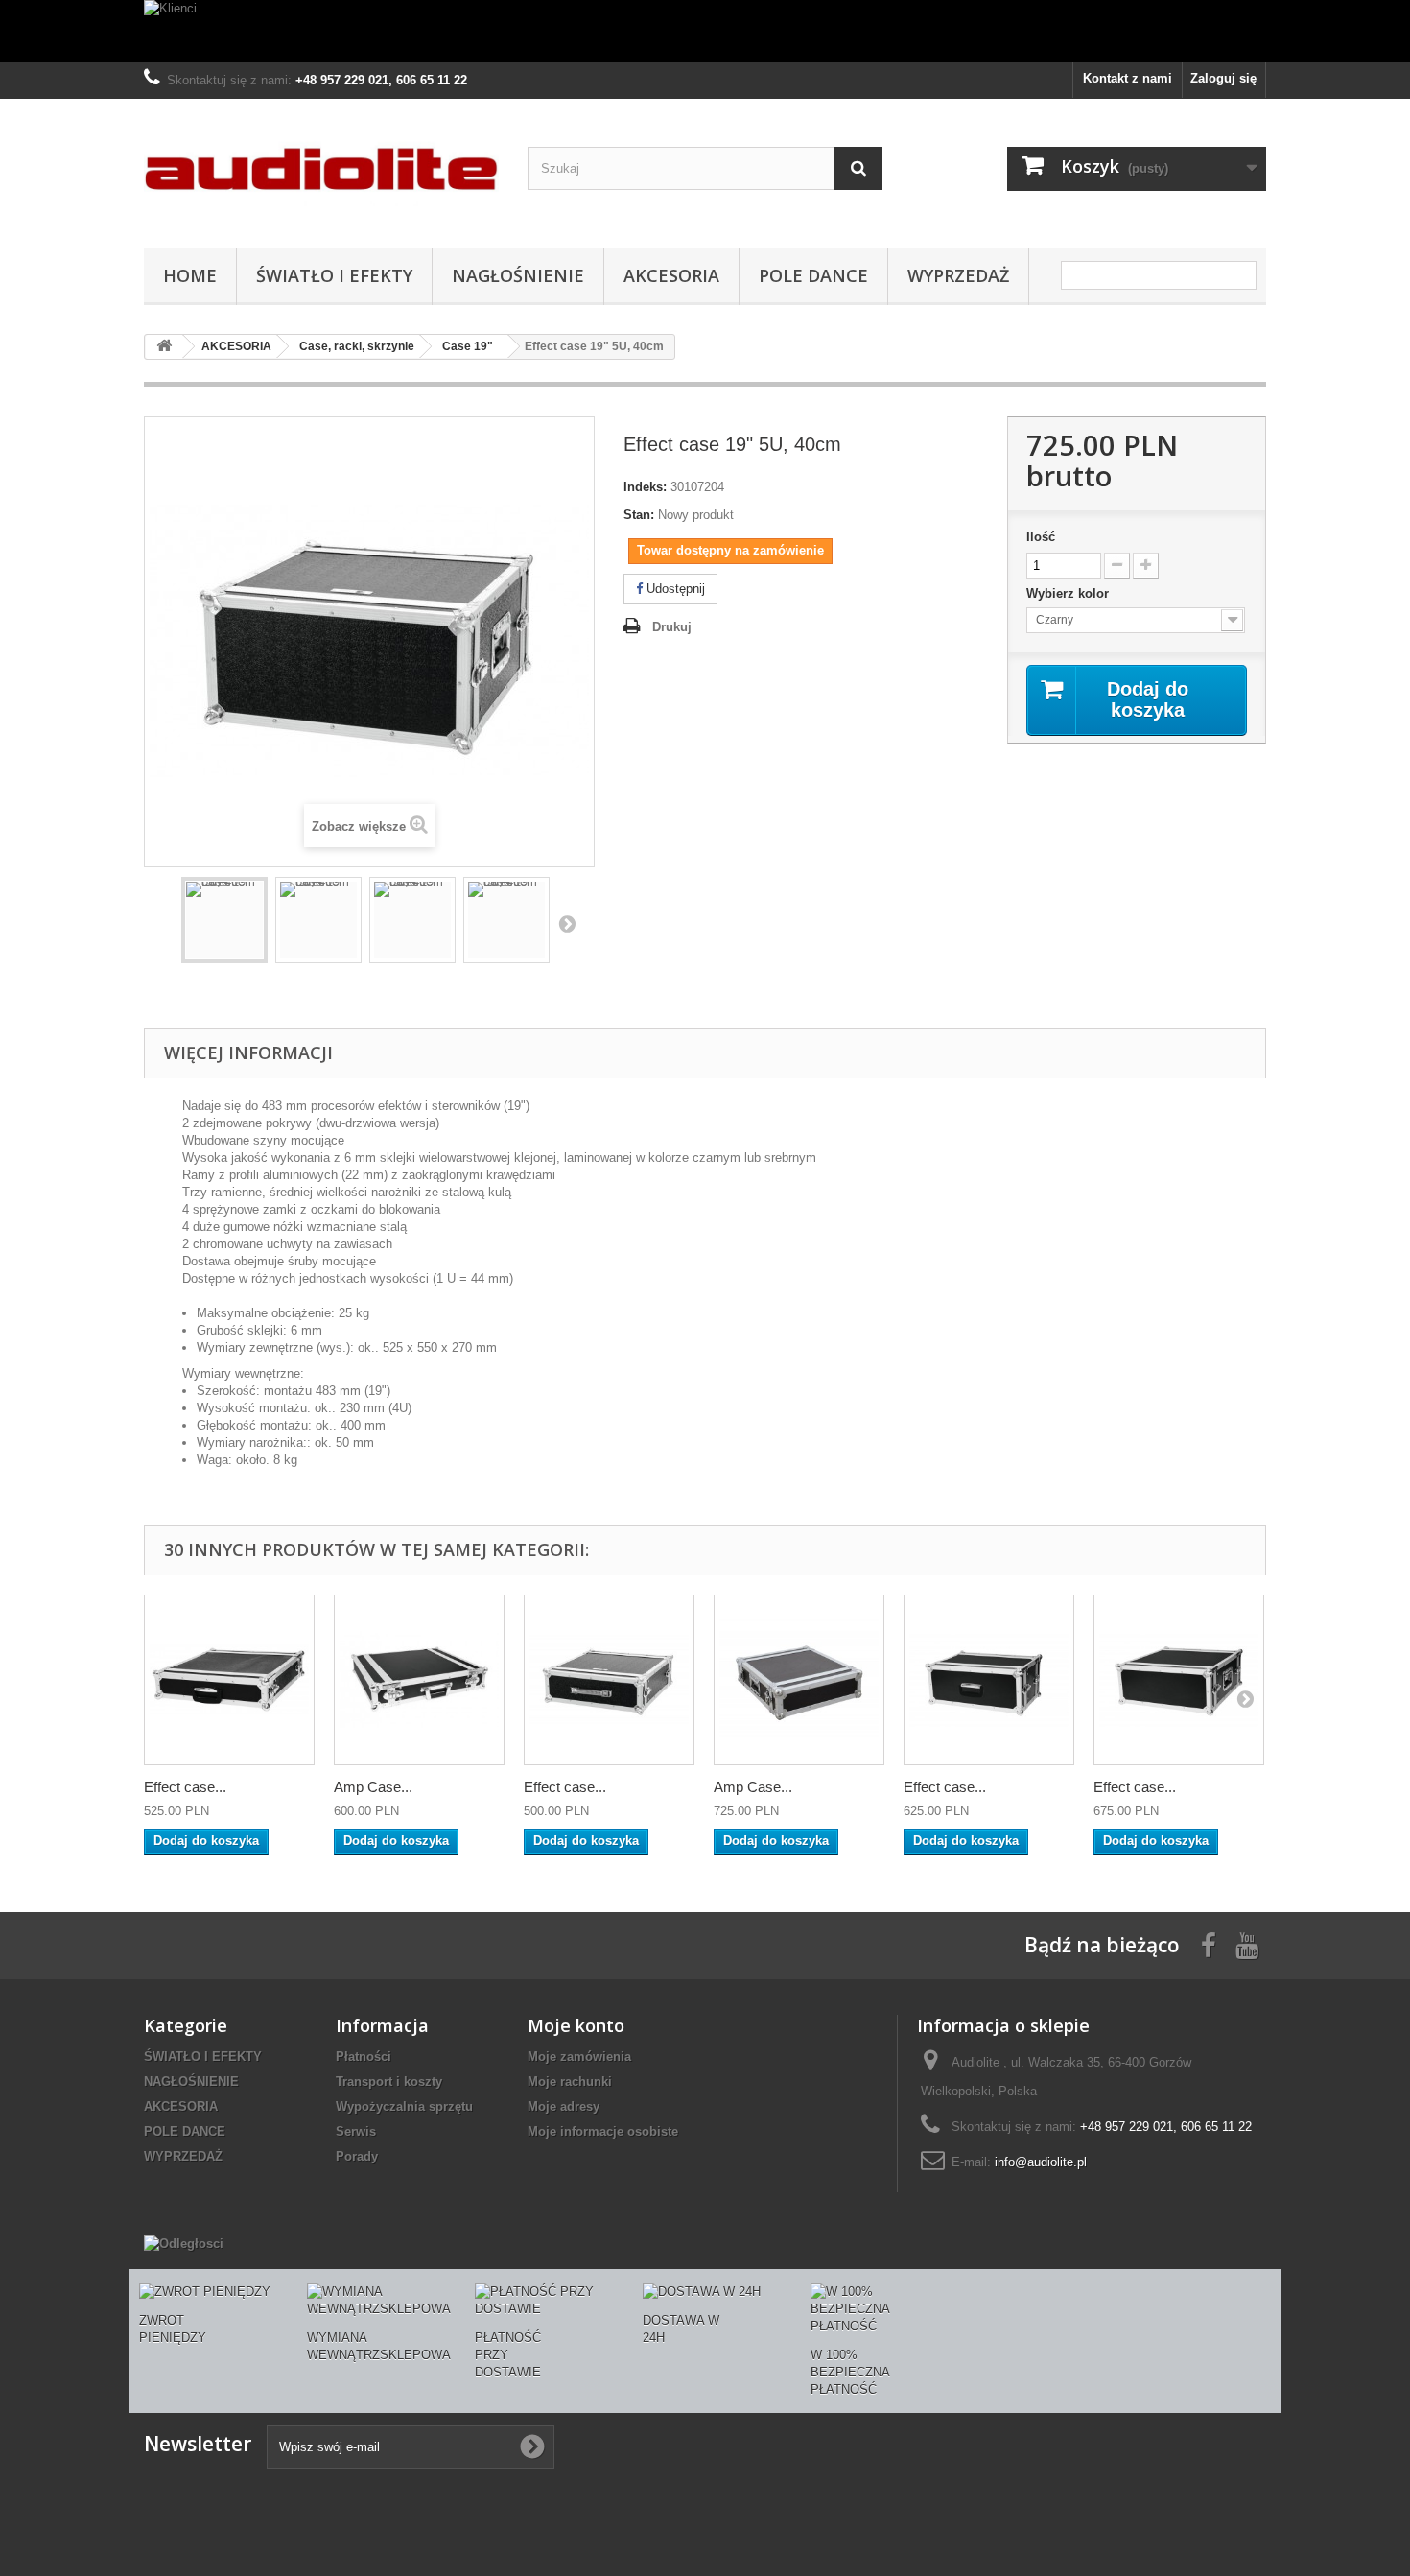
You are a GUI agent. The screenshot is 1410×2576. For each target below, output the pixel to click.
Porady (357, 2156)
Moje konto (576, 2025)
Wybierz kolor (1069, 593)
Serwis (356, 2131)
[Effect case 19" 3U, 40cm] (609, 1680)
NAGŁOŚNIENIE (518, 275)
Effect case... (185, 1787)
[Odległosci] (184, 2244)
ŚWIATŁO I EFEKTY (334, 275)
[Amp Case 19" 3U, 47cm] (799, 1680)
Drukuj (672, 627)
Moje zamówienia (579, 2056)
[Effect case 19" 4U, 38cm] (1179, 1680)
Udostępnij (674, 589)
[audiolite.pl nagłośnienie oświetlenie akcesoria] (321, 169)
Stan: (639, 515)
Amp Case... (373, 1787)
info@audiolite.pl (1041, 2162)
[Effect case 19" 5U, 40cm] (224, 920)
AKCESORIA (671, 275)
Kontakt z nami (1128, 78)
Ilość (1041, 537)
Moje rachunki (570, 2081)
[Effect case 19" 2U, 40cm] (229, 1680)
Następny (567, 923)
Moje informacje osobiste (603, 2131)
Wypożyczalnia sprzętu (404, 2106)
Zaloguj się (1223, 78)
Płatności (364, 2056)
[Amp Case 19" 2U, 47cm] (419, 1680)
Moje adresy (564, 2106)
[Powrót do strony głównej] (164, 347)
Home (190, 275)
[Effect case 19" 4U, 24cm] (989, 1680)
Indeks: (645, 487)
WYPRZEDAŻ (958, 275)
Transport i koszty (389, 2081)
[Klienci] (705, 31)
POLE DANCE (813, 275)
